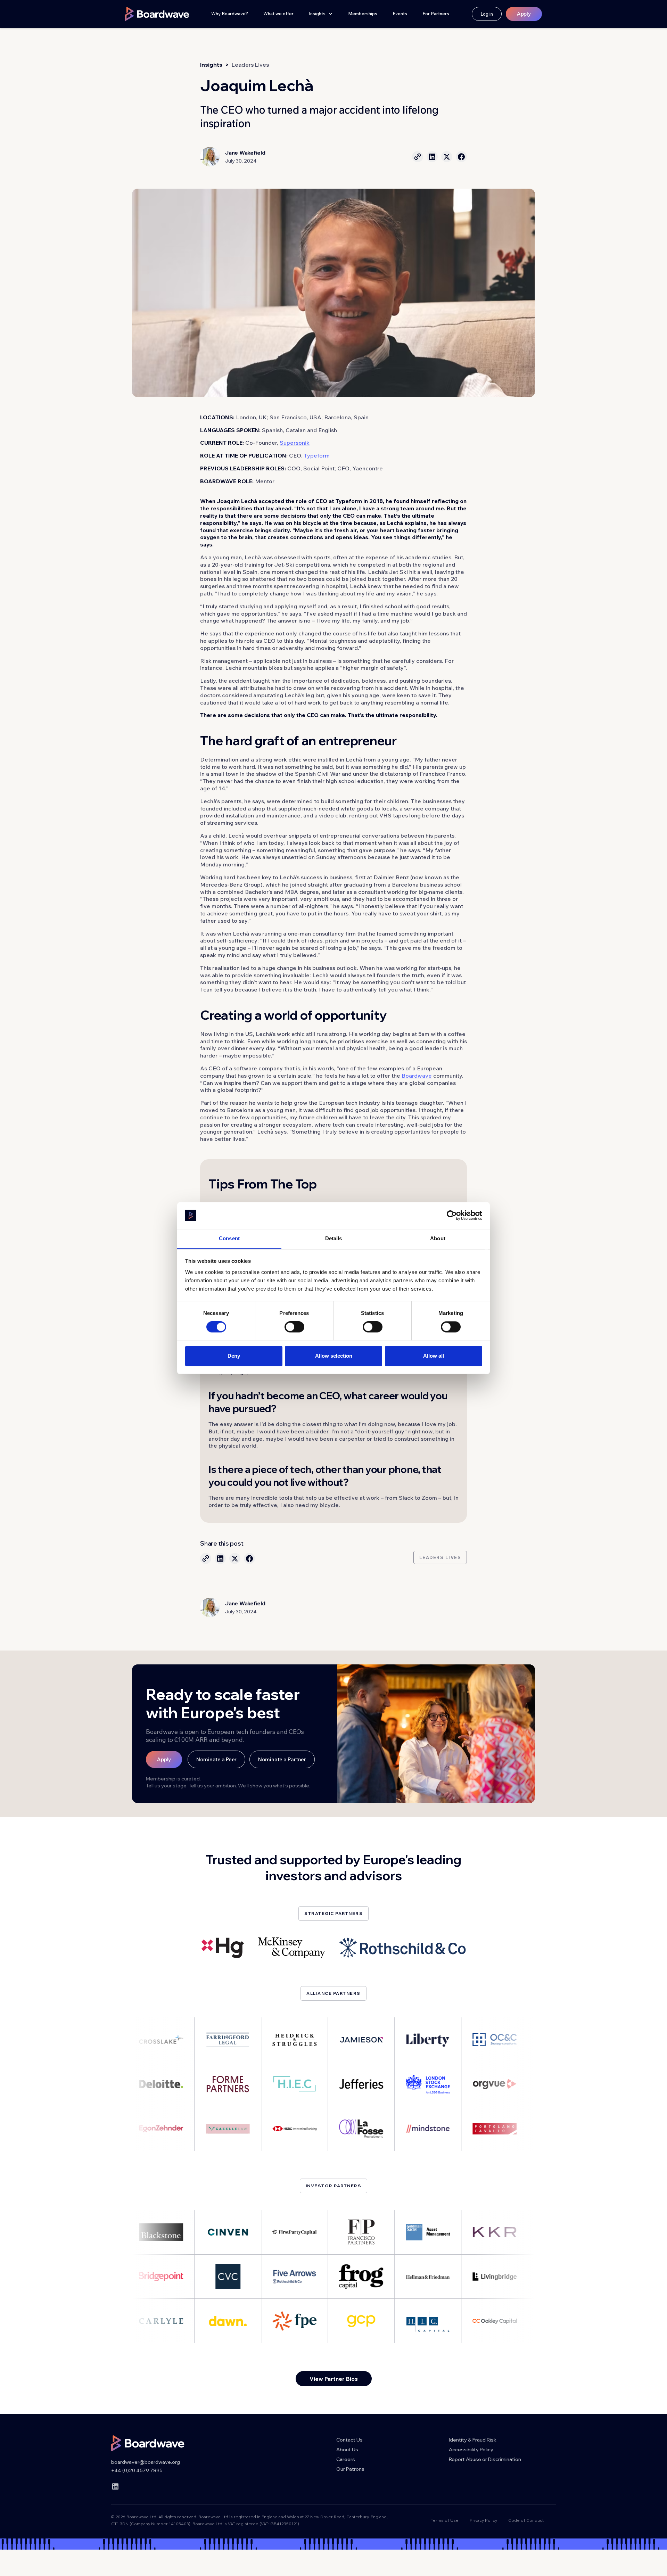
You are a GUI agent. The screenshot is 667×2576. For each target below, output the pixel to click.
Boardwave (417, 1076)
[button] (321, 14)
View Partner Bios (334, 2379)
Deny (234, 1356)
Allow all (434, 1356)
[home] (157, 14)
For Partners (436, 14)
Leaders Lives (250, 65)
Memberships (363, 14)
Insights (211, 65)
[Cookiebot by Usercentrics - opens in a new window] (452, 1215)
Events (400, 14)
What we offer (278, 14)
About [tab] (438, 1238)
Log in (487, 14)
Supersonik (295, 443)
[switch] (294, 1327)
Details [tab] (334, 1238)
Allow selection (334, 1356)
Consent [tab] (229, 1238)
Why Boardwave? (230, 14)
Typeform (317, 455)
